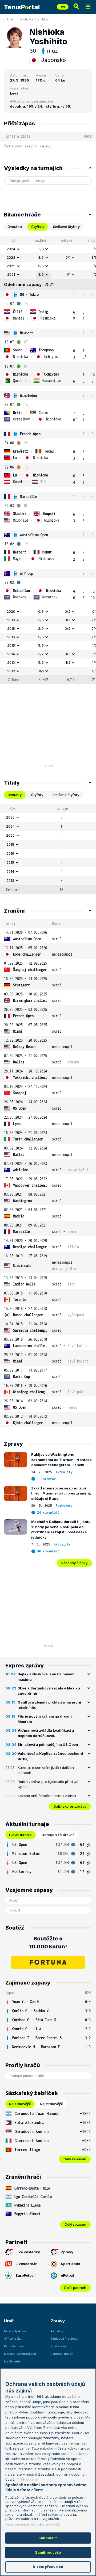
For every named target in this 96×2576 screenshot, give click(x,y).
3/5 (41, 620)
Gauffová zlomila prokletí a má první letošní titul (49, 1705)
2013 (11, 662)
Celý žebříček (75, 2159)
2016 (11, 637)
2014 (11, 654)
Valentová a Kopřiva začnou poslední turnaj (50, 1756)
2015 (11, 645)
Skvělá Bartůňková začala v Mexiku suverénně (49, 1691)
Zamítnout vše (48, 2552)
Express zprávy (62, 2354)
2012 (11, 671)
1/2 (68, 620)
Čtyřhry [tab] (37, 795)
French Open (30, 434)
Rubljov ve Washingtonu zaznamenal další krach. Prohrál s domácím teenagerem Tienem (61, 1460)
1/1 (68, 274)
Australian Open (34, 535)
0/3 (41, 611)
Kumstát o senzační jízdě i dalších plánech (46, 1770)
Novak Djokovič (15, 2331)
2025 (10, 817)
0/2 (68, 611)
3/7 (41, 654)
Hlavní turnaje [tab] (20, 1835)
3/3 (68, 654)
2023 (11, 257)
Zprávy (67, 2252)
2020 (11, 611)
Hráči (11, 19)
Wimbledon (28, 395)
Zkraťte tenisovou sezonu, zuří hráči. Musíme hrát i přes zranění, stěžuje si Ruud (61, 1493)
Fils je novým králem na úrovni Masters (45, 1719)
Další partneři (75, 2288)
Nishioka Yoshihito (34, 19)
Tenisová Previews (64, 2339)
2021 (11, 274)
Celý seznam (75, 2224)
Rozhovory (64, 1506)
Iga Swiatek (12, 2361)
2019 (11, 620)
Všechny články (74, 1563)
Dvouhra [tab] (15, 227)
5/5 (41, 637)
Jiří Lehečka (13, 2339)
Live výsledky (28, 2252)
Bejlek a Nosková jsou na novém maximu (46, 1677)
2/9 (41, 628)
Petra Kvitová (13, 2346)
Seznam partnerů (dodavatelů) (33, 2524)
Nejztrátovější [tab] (51, 2104)
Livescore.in (27, 2264)
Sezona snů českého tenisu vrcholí (47, 1796)
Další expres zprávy (70, 1806)
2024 (11, 249)
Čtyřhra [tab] (37, 227)
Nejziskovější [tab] (20, 2104)
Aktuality (64, 1472)
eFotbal (67, 2275)
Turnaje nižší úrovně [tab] (58, 1835)
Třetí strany (27, 2479)
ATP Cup (27, 573)
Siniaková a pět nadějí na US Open (48, 1744)
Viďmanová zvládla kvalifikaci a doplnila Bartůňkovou (46, 1733)
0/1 (68, 257)
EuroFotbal (25, 2275)
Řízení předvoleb (48, 2567)
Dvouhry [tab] (15, 795)
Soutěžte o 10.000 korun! (48, 1943)
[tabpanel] (48, 460)
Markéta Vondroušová (20, 2354)
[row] (48, 249)
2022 (11, 266)
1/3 (41, 249)
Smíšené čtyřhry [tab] (66, 227)
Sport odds (71, 2264)
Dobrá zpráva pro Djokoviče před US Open (48, 1784)
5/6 (41, 266)
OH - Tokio (29, 294)
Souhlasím (48, 2538)
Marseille (28, 497)
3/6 (41, 257)
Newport (27, 333)
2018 (11, 628)
